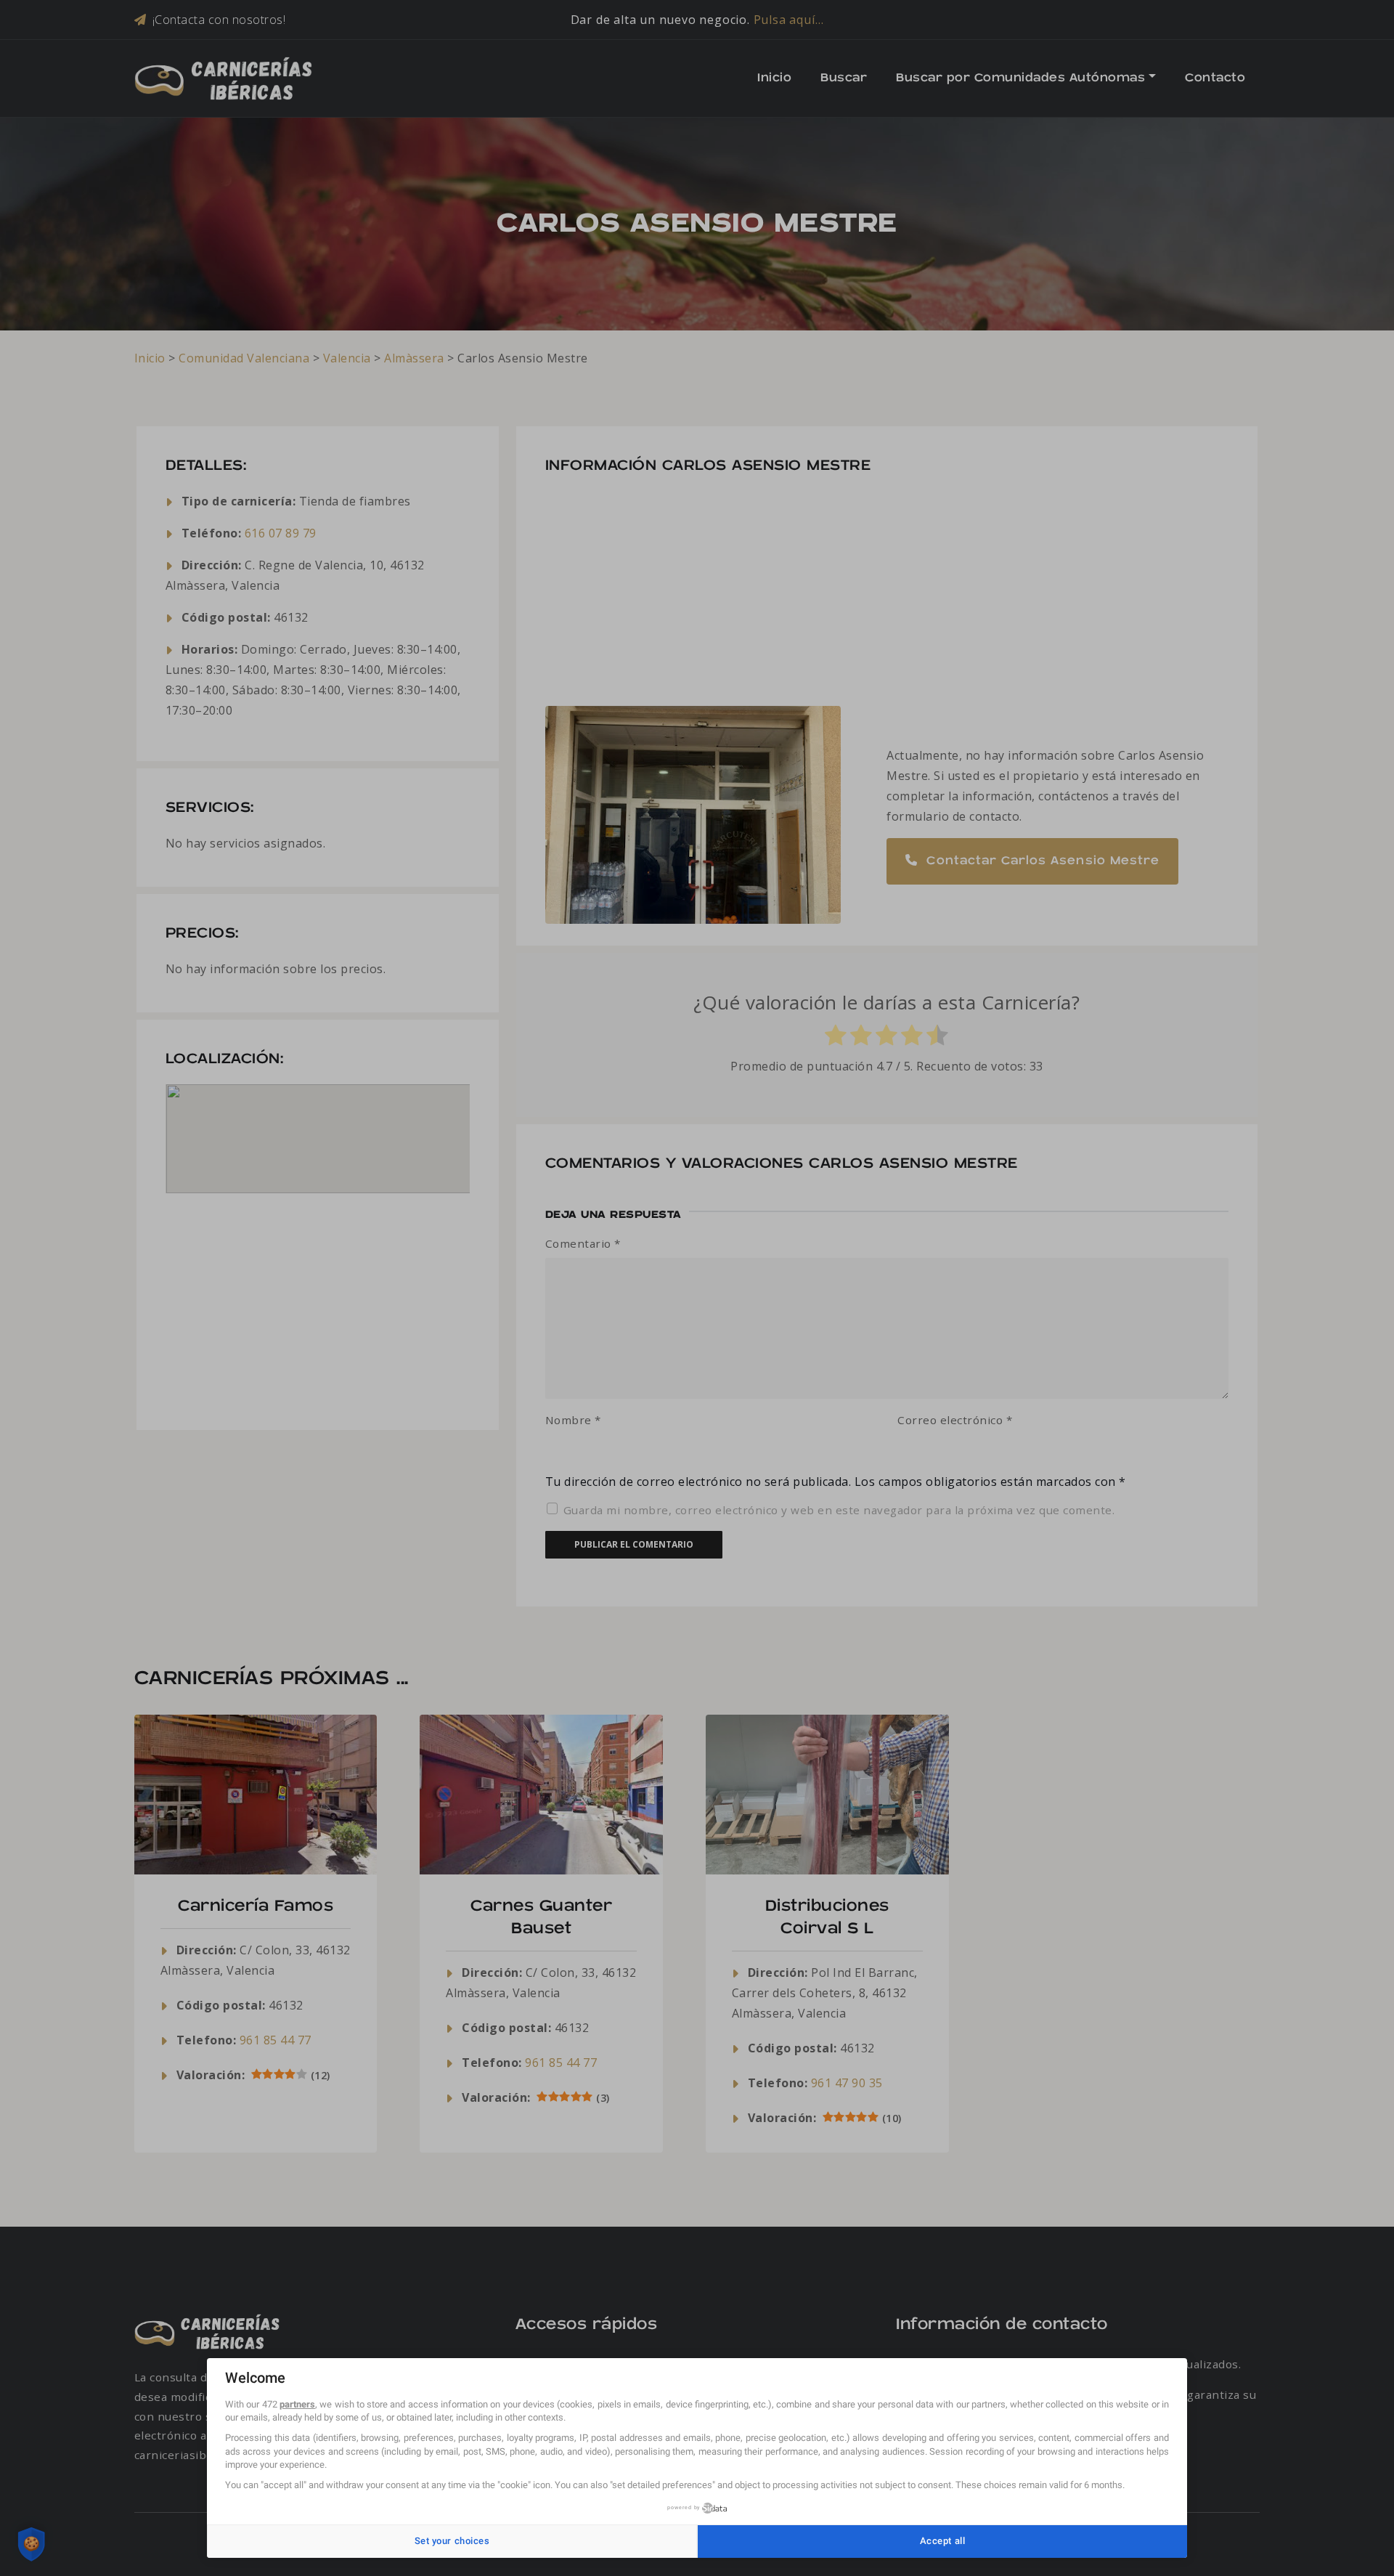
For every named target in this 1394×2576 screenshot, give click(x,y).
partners (297, 2404)
